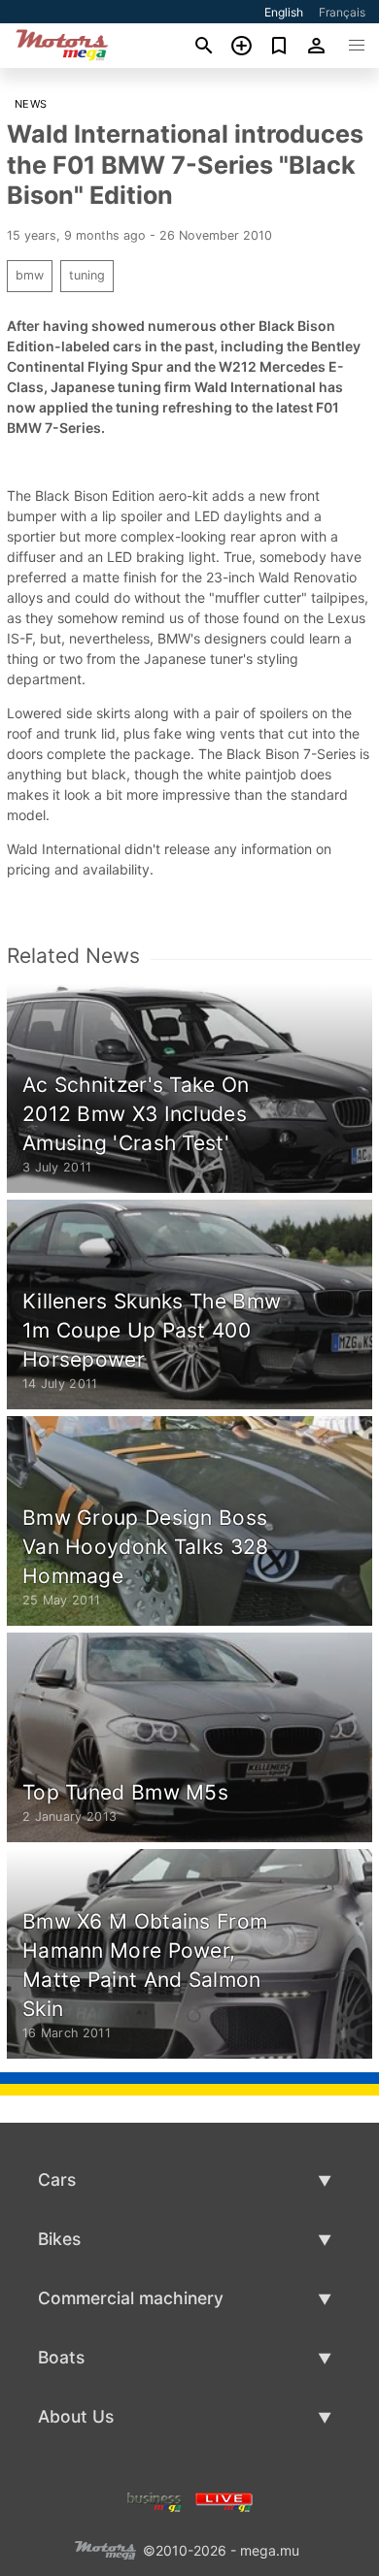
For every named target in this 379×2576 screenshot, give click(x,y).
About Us (76, 2416)
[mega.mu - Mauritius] (105, 2548)
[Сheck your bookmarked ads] (279, 46)
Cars (57, 2180)
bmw (30, 275)
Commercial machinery (131, 2298)
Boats (61, 2357)
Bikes (59, 2239)
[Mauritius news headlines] (224, 2500)
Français (342, 12)
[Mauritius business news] (155, 2500)
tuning (87, 275)
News (31, 104)
